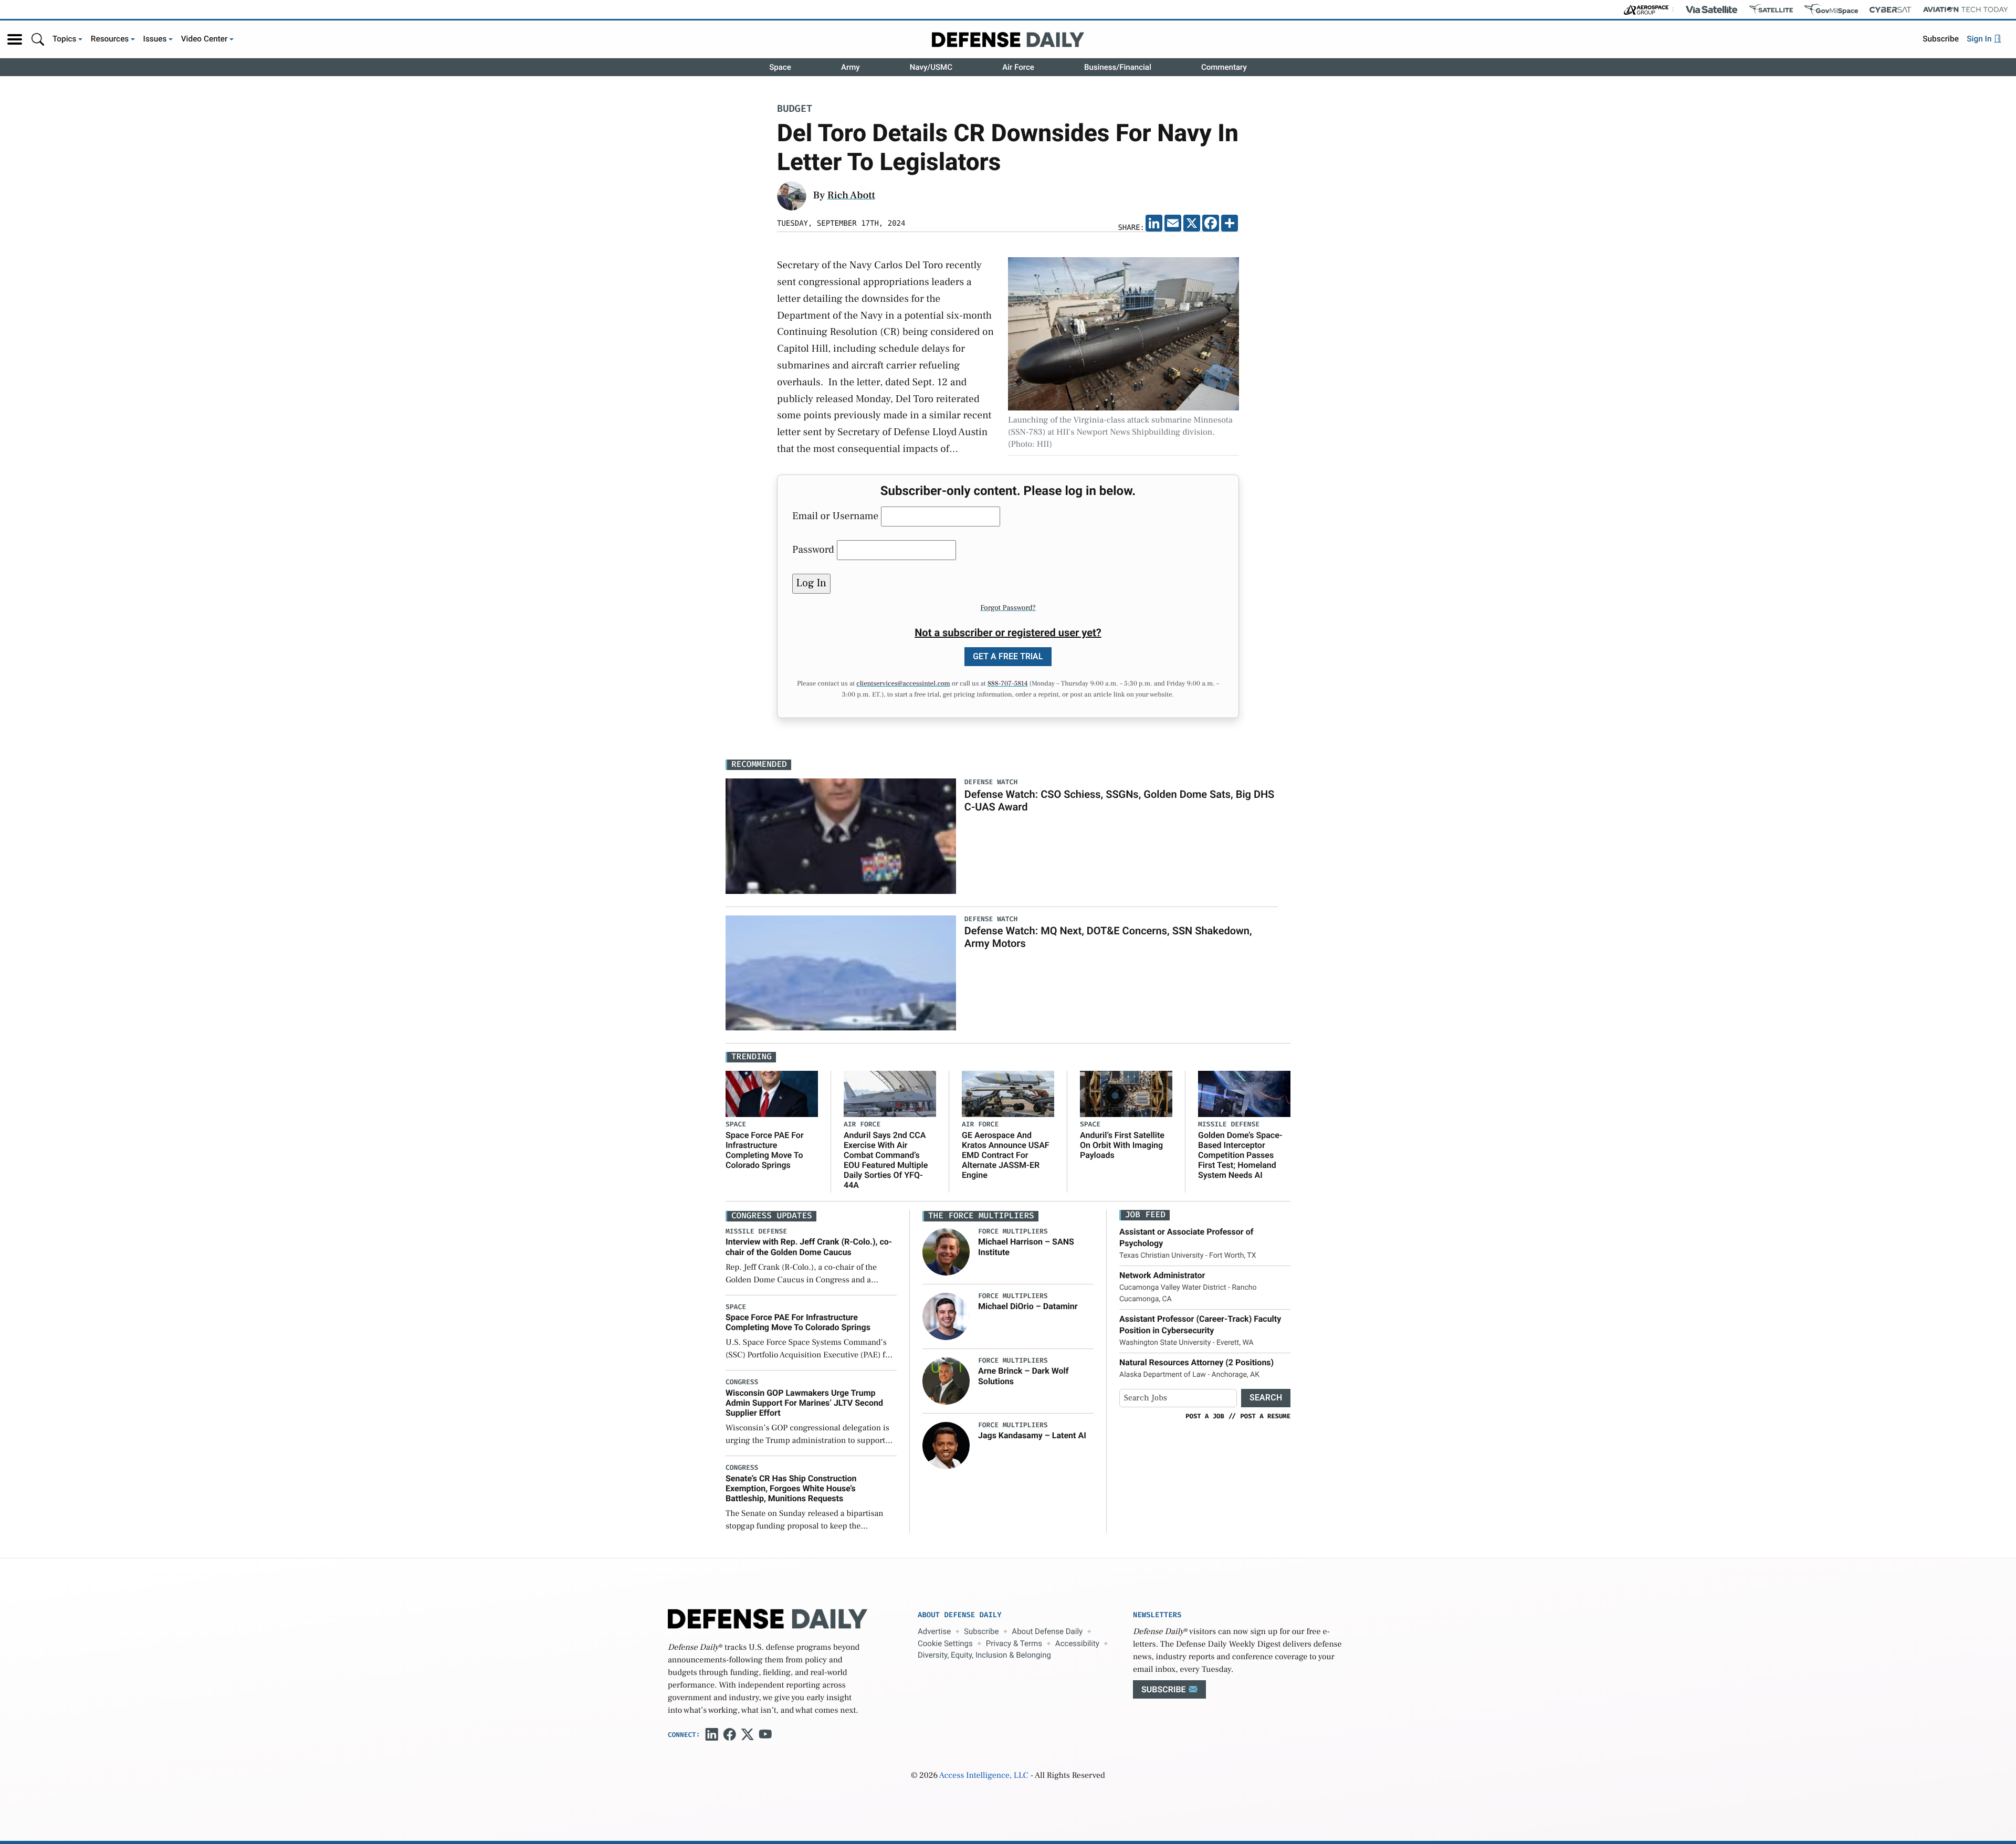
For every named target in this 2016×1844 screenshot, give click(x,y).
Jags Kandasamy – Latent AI (1032, 1435)
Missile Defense (1229, 1125)
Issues (155, 39)
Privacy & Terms (1014, 1643)
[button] (15, 39)
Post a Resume (1265, 1416)
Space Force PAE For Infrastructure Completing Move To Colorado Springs (765, 1150)
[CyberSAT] (1890, 10)
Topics (65, 39)
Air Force (1018, 67)
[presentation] (946, 1252)
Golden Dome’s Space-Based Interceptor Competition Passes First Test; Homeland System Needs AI (1240, 1155)
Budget (795, 109)
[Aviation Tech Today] (1966, 9)
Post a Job (1205, 1416)
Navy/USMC (931, 67)
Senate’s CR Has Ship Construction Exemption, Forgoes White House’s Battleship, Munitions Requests (791, 1488)
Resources (110, 39)
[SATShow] (1771, 9)
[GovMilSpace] (1831, 9)
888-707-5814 (1008, 684)
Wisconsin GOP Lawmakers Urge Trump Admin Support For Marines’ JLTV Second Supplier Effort (804, 1403)
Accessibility (1077, 1643)
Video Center (204, 39)
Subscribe (1941, 39)
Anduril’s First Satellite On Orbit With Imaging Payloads (1122, 1145)
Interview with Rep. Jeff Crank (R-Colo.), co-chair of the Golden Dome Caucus (809, 1247)
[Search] (38, 39)
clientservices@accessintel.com (903, 684)
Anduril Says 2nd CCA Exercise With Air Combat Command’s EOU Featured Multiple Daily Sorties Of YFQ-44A (886, 1160)
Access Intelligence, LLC (984, 1776)
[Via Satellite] (1711, 9)
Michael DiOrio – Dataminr (1028, 1306)
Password (813, 550)
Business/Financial (1118, 67)
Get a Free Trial (1008, 656)
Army (850, 67)
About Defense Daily (1047, 1631)
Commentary (1224, 67)
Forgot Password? (1008, 608)
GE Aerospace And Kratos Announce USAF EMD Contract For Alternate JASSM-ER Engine (1006, 1155)
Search (1266, 1398)
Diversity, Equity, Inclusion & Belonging (984, 1655)
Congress (742, 1382)
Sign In (1980, 39)
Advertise (934, 1631)
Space (780, 67)
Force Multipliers (1013, 1232)
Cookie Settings (945, 1643)
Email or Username (835, 516)
